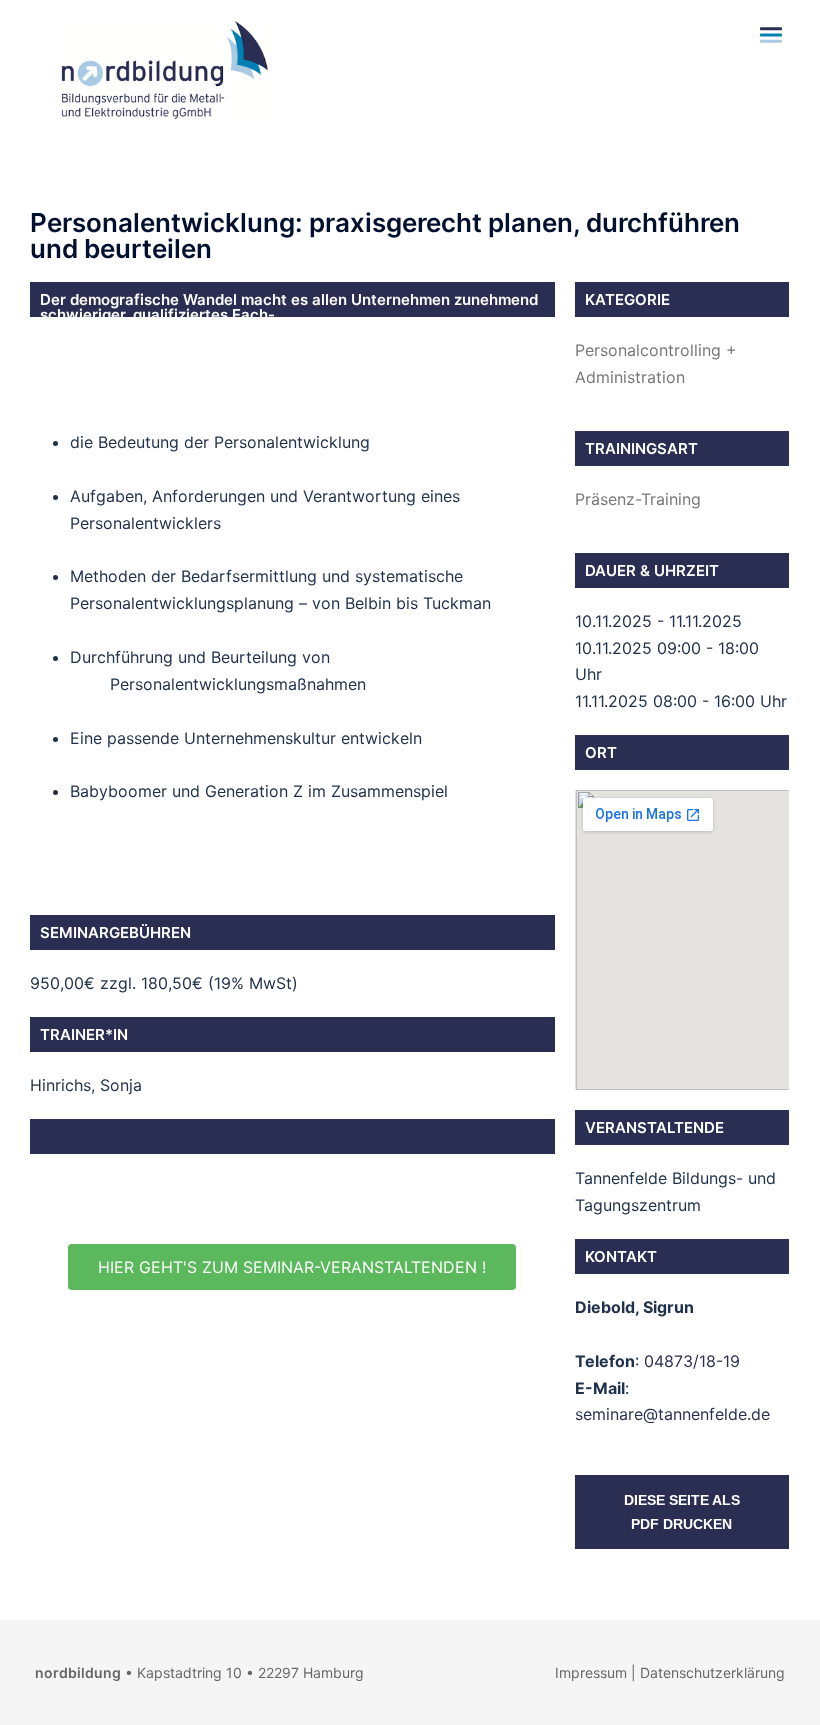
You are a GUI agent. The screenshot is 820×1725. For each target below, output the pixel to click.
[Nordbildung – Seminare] (160, 68)
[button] (292, 1267)
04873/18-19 (692, 1361)
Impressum (591, 1672)
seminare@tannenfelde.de (672, 1414)
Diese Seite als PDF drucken (682, 1512)
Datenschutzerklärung (712, 1672)
